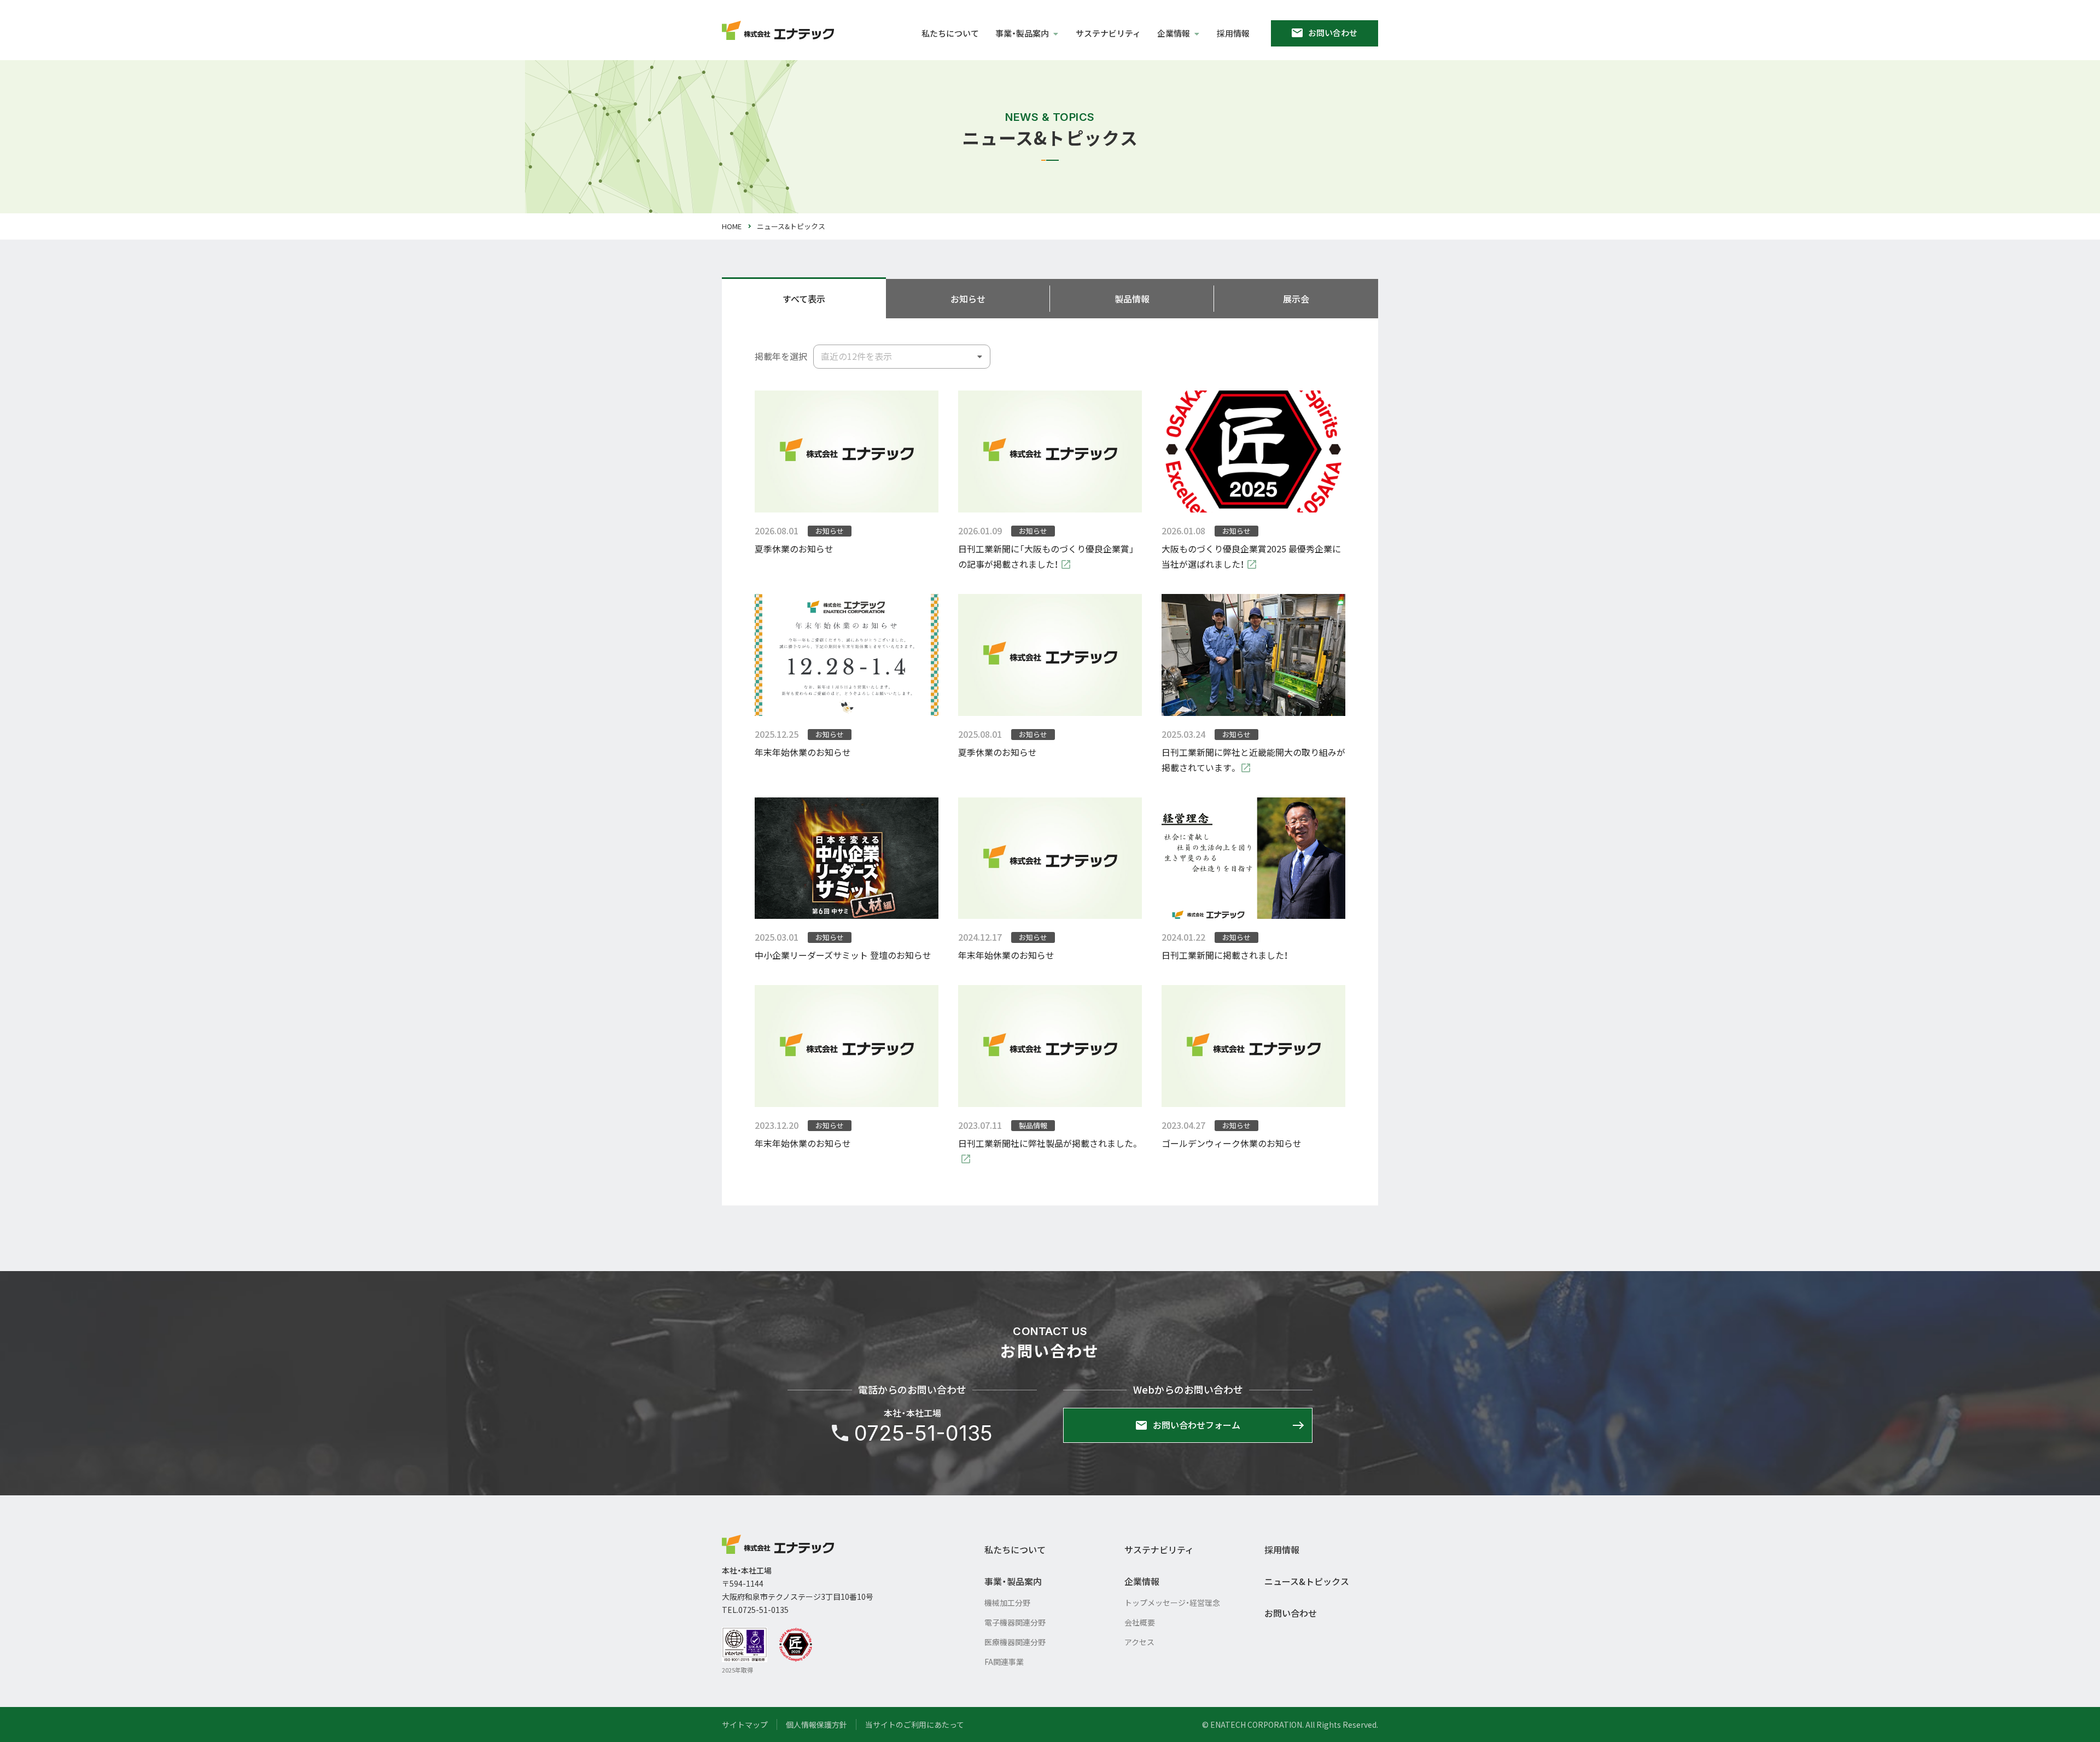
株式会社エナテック (778, 1544)
